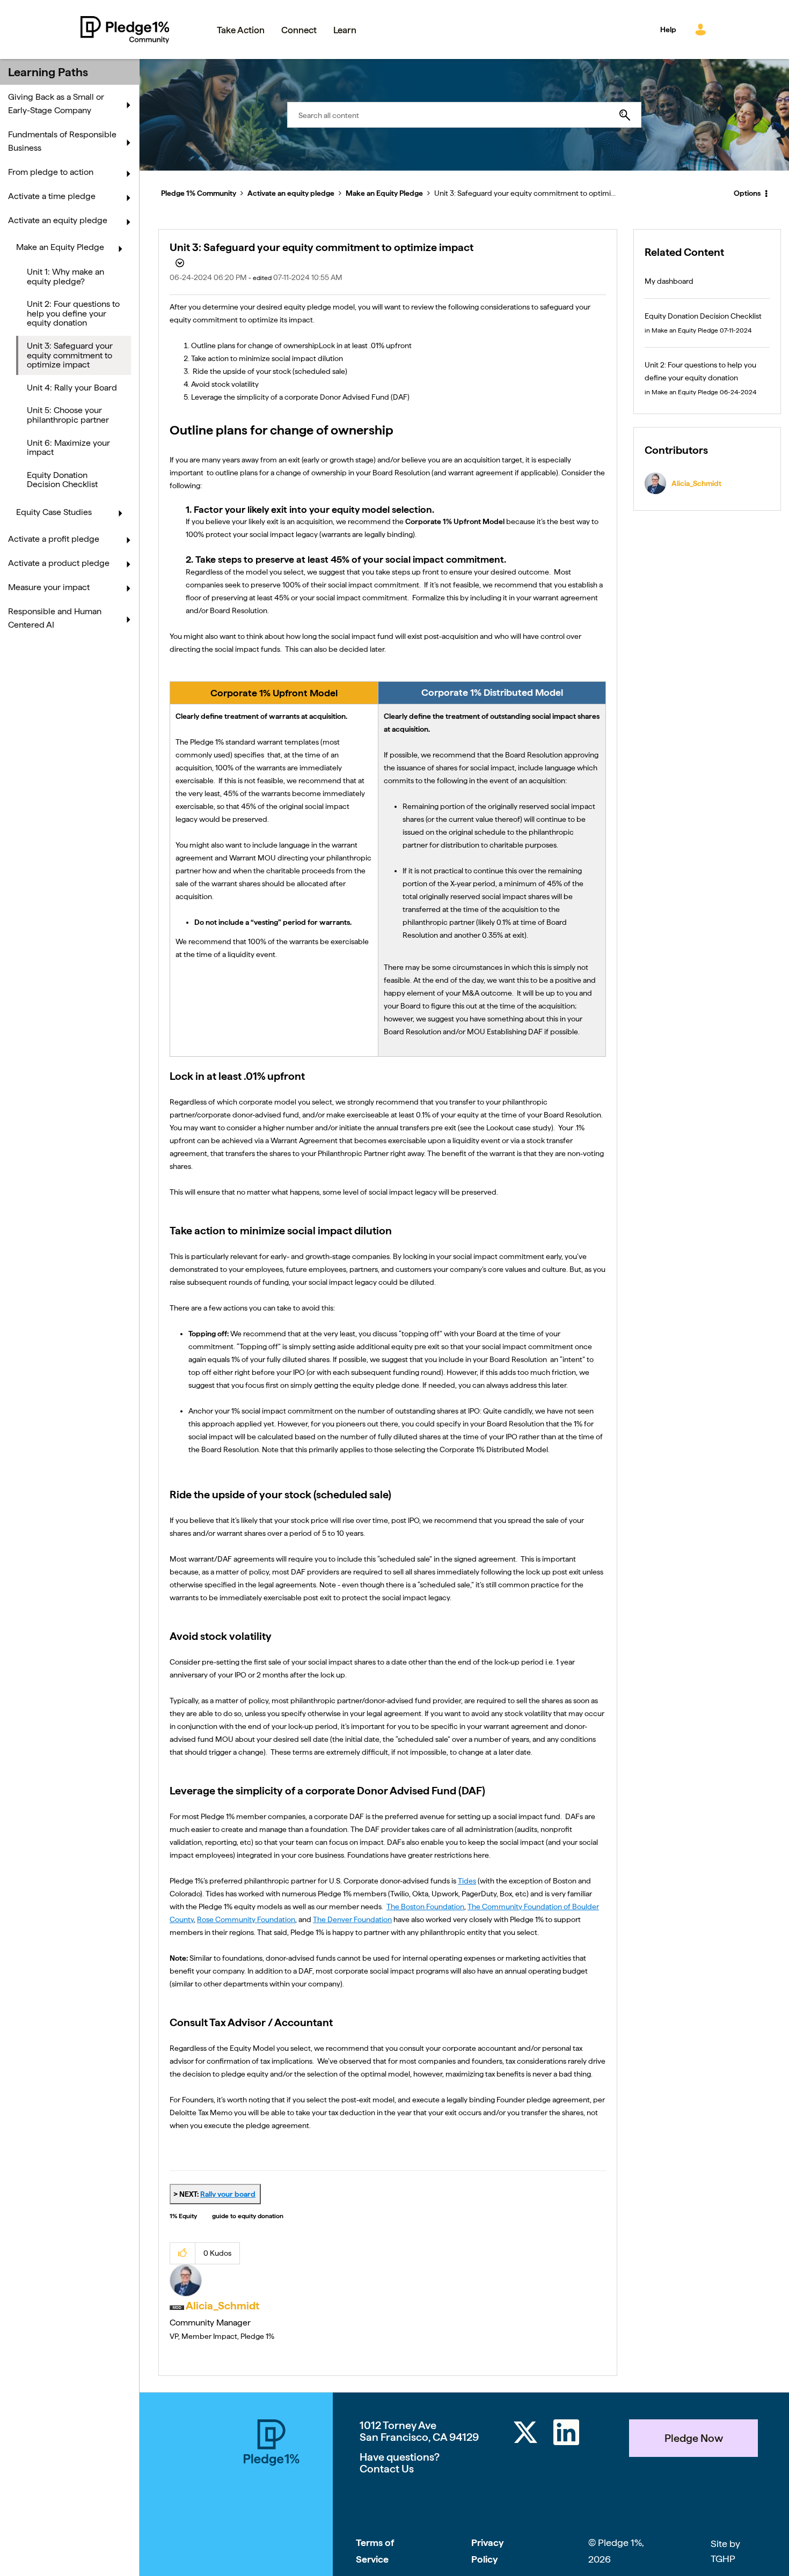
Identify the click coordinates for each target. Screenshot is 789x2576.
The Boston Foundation (425, 1907)
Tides (467, 1881)
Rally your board (228, 2194)
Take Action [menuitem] (241, 30)
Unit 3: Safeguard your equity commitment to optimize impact (70, 355)
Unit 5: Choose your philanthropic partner (68, 415)
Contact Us (387, 2469)
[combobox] (464, 115)
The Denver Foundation (352, 1919)
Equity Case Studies (54, 512)
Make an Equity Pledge (384, 193)
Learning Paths (48, 72)
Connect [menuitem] (299, 30)
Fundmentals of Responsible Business (62, 141)
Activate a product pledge (59, 563)
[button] (183, 2253)
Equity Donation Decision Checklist (62, 480)
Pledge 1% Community (125, 30)
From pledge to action (51, 172)
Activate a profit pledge (54, 539)
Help (668, 30)
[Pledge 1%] (272, 2498)
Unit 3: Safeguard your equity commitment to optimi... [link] (525, 193)
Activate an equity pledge (291, 193)
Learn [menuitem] (345, 30)
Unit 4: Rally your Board (72, 388)
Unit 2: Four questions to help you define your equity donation (73, 313)
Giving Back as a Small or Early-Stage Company (56, 104)
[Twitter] (525, 2434)
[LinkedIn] (566, 2434)
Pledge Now (694, 2438)
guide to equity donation (248, 2216)
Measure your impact (49, 587)
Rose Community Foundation (246, 1919)
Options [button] (747, 193)
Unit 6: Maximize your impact (68, 448)
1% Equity (183, 2216)
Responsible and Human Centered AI (55, 618)
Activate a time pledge (52, 196)
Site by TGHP (725, 2551)
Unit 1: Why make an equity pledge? (65, 277)
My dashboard (669, 281)
